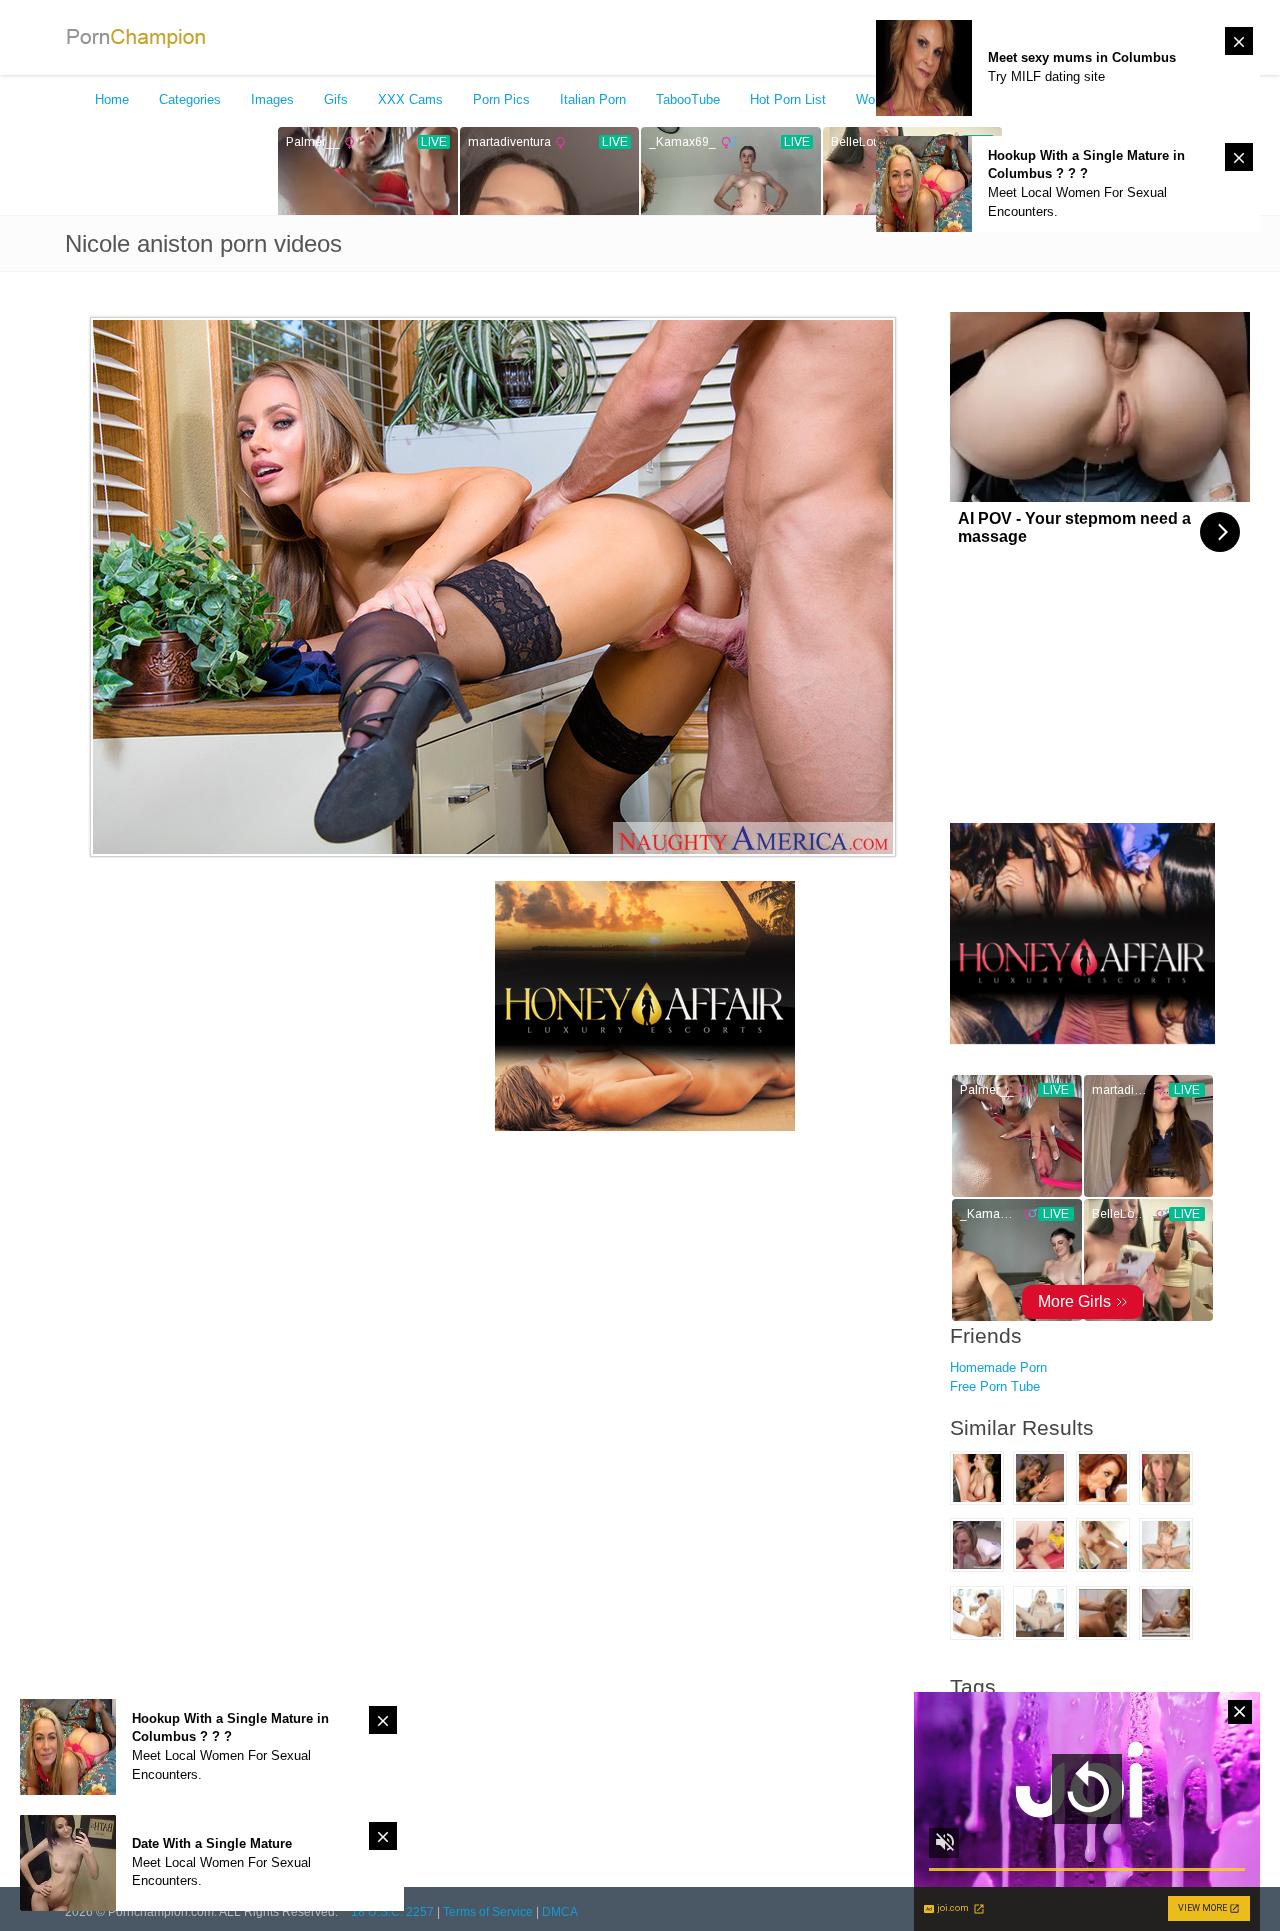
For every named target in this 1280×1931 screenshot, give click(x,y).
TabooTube (688, 99)
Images (272, 99)
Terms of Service (488, 1912)
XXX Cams (410, 99)
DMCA (560, 1912)
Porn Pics (501, 99)
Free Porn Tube (995, 1386)
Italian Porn (593, 99)
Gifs (336, 99)
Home (112, 99)
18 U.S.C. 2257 (392, 1912)
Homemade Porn (998, 1367)
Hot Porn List (788, 99)
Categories (190, 99)
